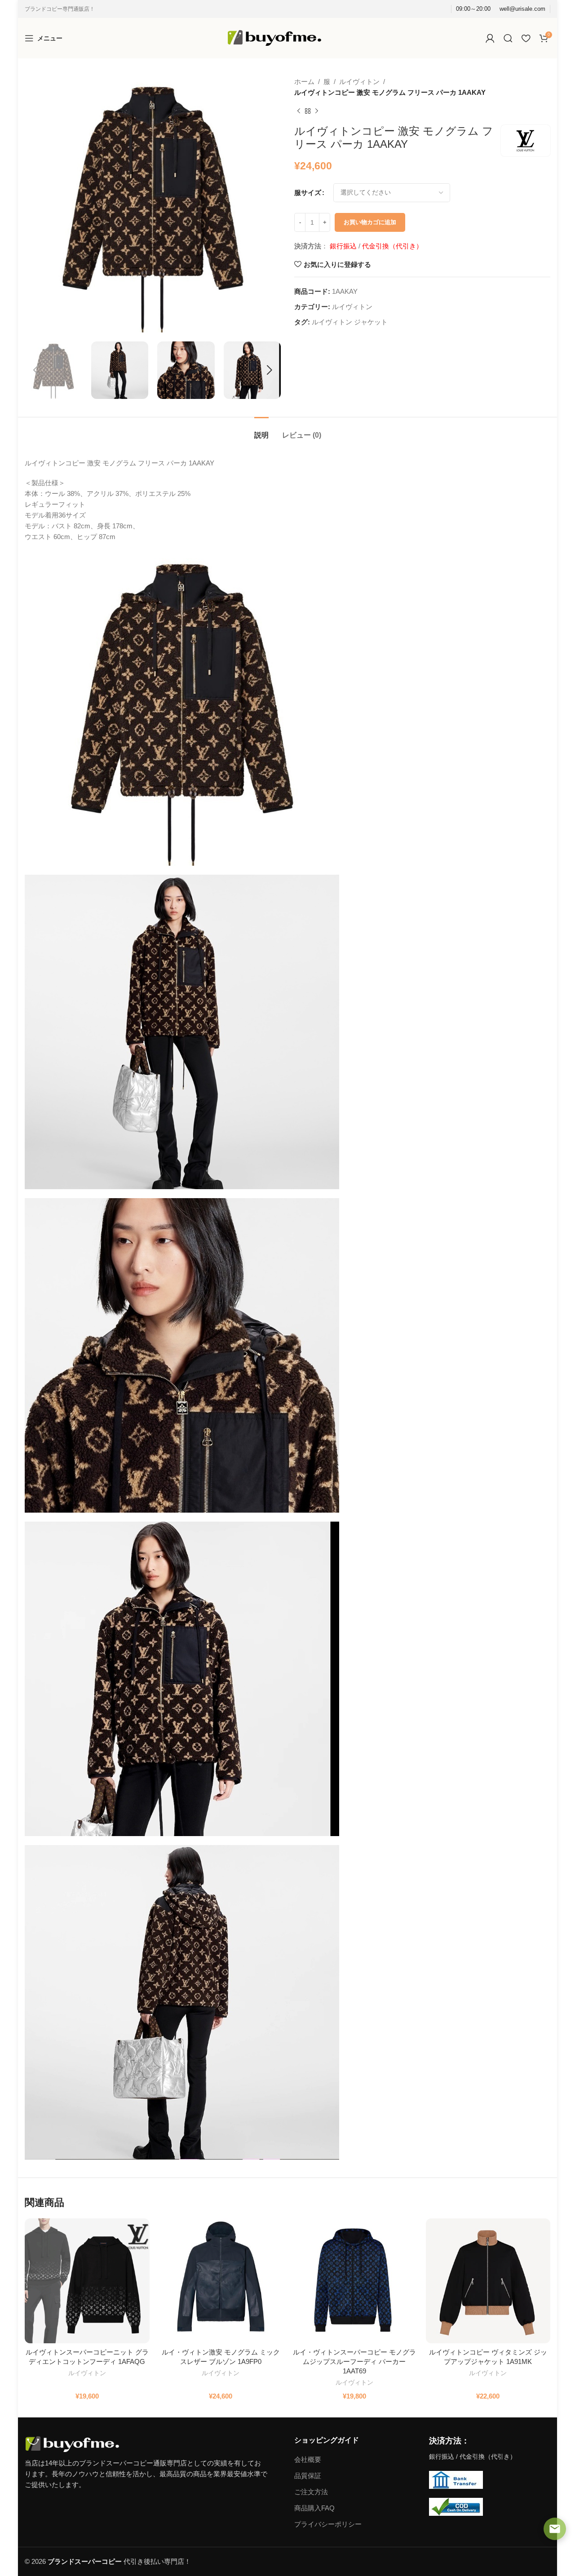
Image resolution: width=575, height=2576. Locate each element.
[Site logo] (274, 38)
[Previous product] (299, 111)
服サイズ (308, 193)
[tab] (261, 431)
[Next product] (317, 111)
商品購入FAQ (314, 2508)
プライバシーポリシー (328, 2524)
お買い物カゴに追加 (370, 222)
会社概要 (308, 2459)
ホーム (304, 82)
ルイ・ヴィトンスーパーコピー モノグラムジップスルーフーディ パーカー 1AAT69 (354, 2361)
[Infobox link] (522, 9)
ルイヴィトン (359, 82)
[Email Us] (555, 2529)
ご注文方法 (311, 2492)
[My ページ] (490, 38)
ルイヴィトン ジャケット (350, 322)
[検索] (508, 38)
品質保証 (308, 2476)
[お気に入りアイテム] (526, 38)
